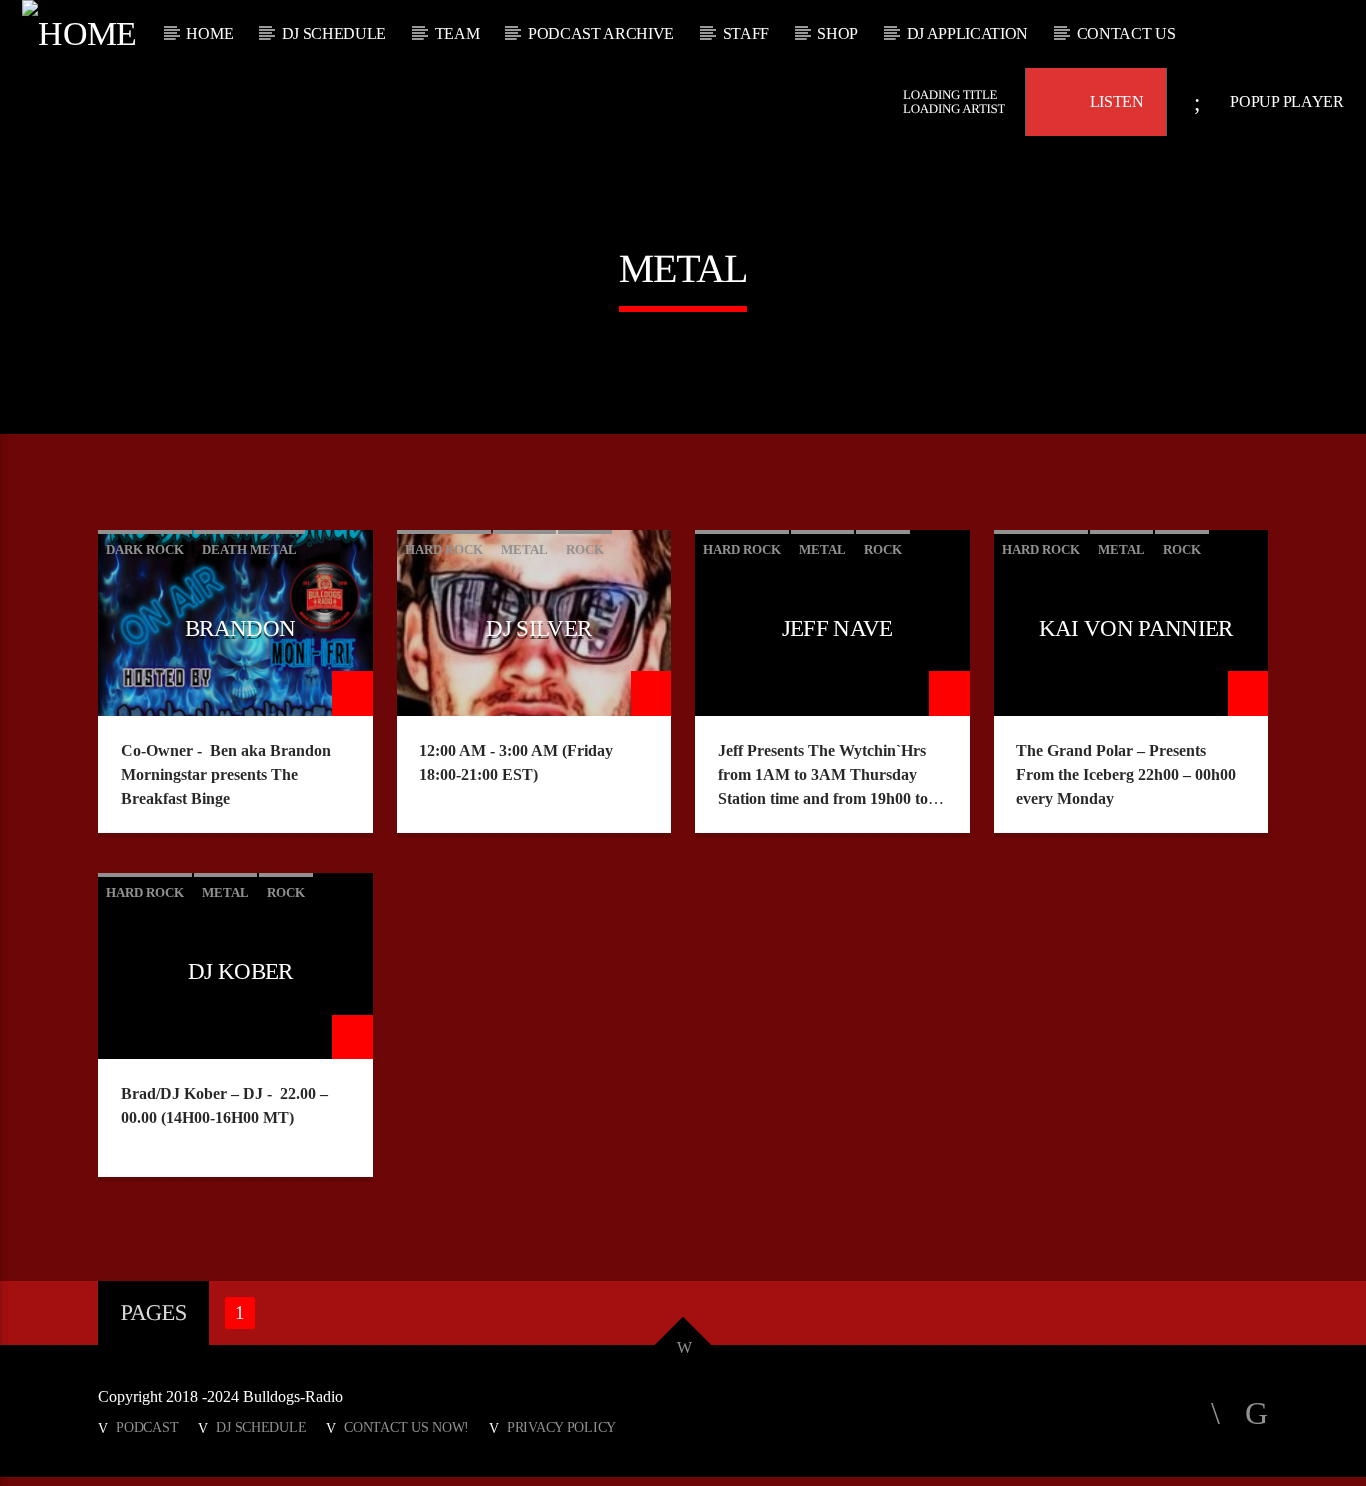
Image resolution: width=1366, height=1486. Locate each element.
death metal (249, 549)
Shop (837, 33)
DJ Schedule (334, 33)
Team (457, 33)
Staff (746, 33)
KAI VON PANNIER (1136, 628)
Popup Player (1285, 101)
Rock (585, 549)
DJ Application (968, 33)
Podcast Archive (601, 33)
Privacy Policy (561, 1427)
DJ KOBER (240, 971)
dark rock (145, 549)
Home (209, 33)
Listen (1115, 101)
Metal (524, 549)
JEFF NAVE (837, 628)
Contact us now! (406, 1427)
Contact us (1126, 33)
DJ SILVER (538, 628)
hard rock (444, 549)
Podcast (147, 1427)
